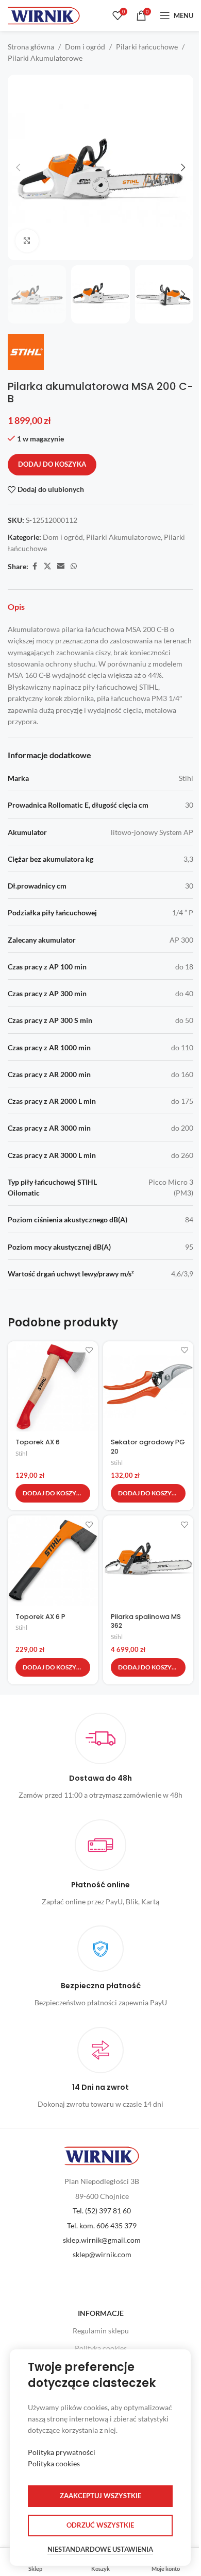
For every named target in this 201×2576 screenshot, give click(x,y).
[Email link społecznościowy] (61, 566)
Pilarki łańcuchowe (147, 47)
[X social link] (47, 566)
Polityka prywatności (62, 2452)
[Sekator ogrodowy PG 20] (148, 1386)
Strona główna (31, 47)
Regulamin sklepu (101, 2331)
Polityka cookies (101, 2348)
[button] (18, 167)
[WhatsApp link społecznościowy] (74, 566)
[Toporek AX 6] (53, 1386)
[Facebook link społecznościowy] (35, 566)
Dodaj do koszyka (52, 464)
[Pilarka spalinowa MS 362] (148, 1560)
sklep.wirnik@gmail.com (102, 2240)
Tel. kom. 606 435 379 (102, 2225)
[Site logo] (44, 15)
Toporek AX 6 (38, 1442)
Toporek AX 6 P (40, 1617)
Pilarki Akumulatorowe (45, 58)
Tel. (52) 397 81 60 (102, 2211)
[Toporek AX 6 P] (53, 1560)
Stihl (21, 1453)
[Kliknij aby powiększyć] (27, 241)
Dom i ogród (85, 47)
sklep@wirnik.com (102, 2254)
